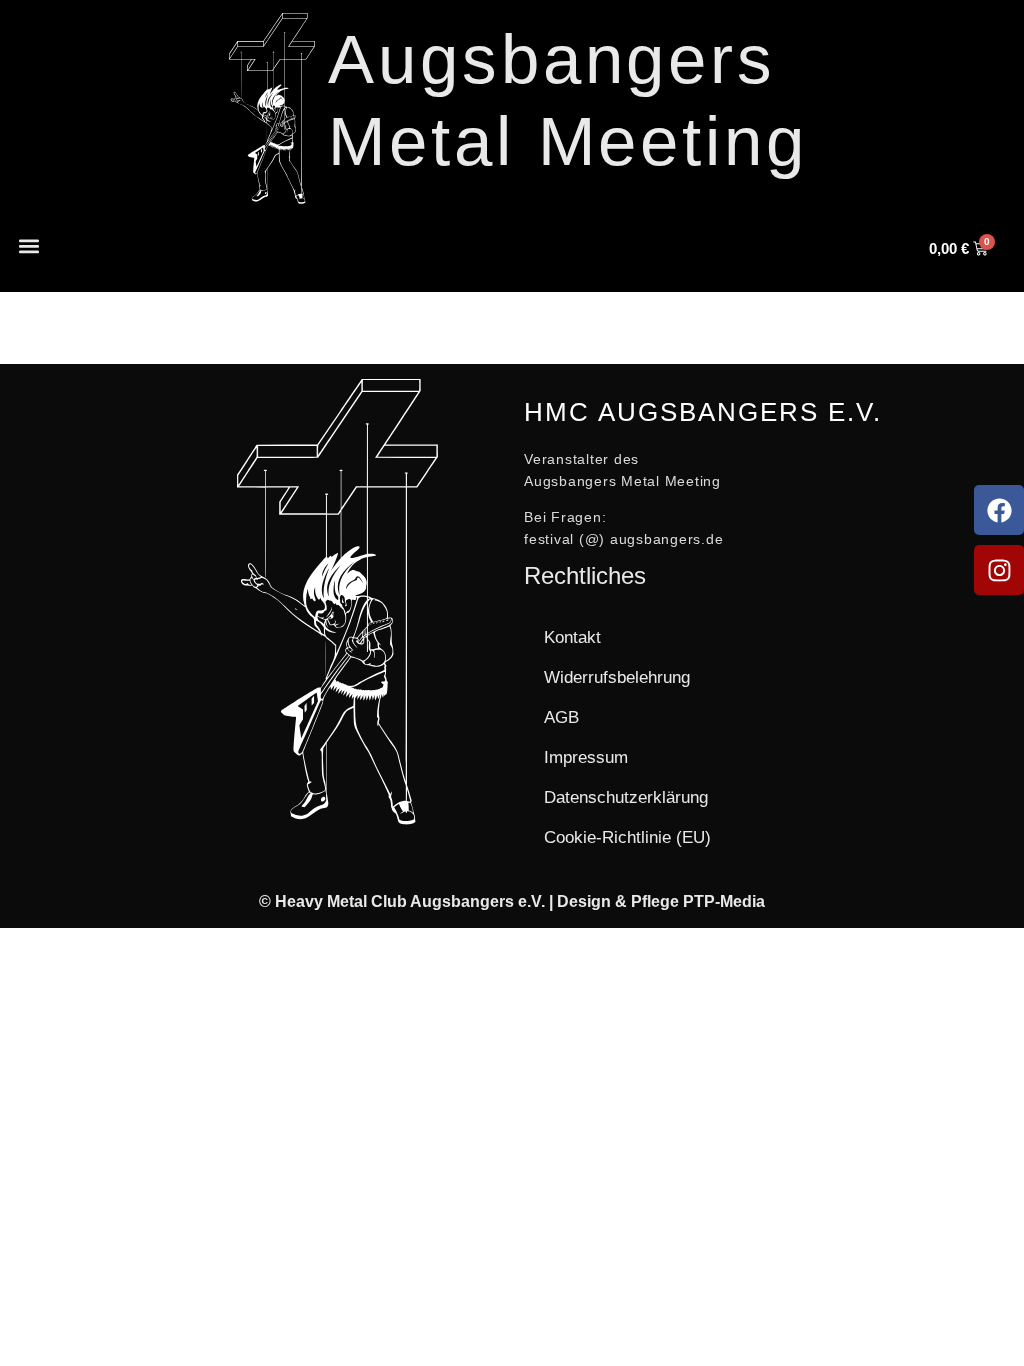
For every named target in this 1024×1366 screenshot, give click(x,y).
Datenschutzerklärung (626, 797)
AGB (561, 717)
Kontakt (572, 637)
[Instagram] (999, 570)
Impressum (586, 757)
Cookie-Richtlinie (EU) (627, 837)
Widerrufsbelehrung (617, 677)
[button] (28, 245)
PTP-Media (724, 901)
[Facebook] (999, 510)
